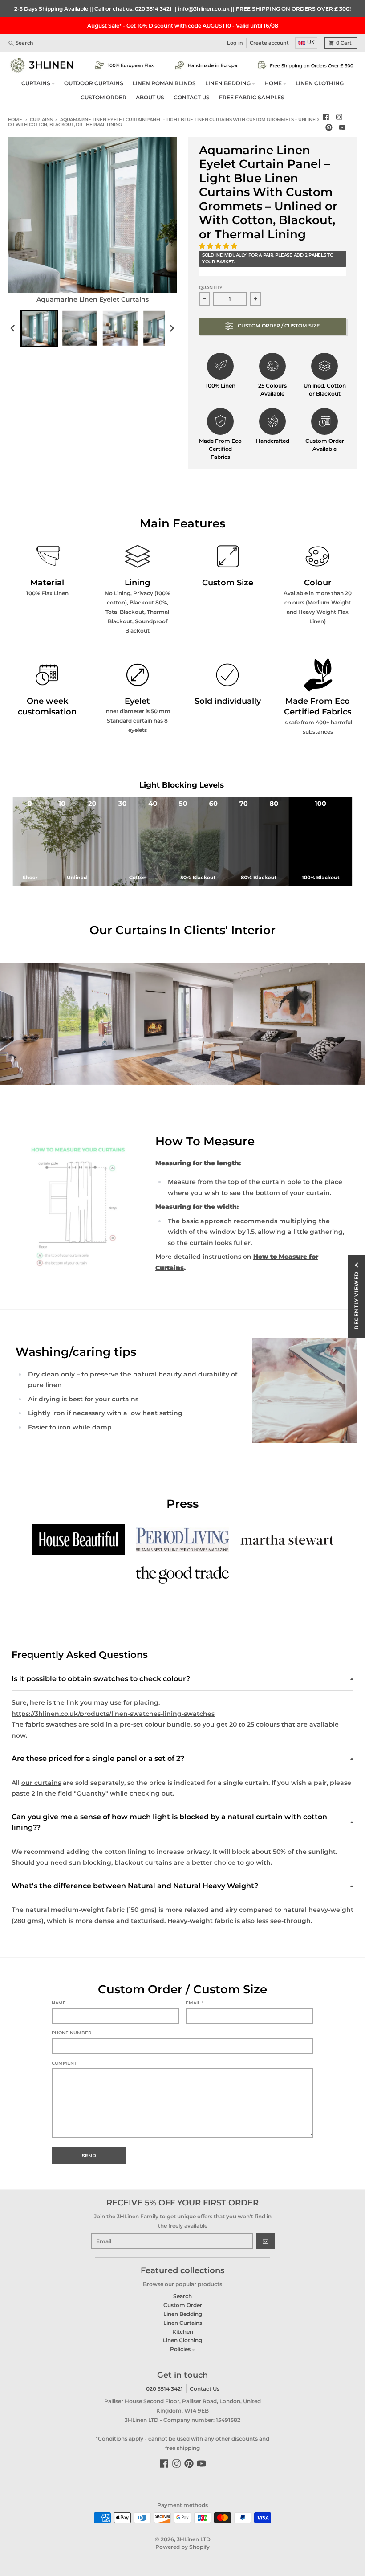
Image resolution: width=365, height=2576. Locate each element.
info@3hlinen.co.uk (204, 9)
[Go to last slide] (14, 328)
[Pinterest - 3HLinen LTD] (329, 128)
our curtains (41, 1783)
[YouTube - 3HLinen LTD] (342, 128)
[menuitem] (39, 328)
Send (89, 2156)
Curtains (41, 120)
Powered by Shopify (182, 2547)
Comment (64, 2063)
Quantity (211, 288)
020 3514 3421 (153, 9)
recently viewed (356, 1300)
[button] (219, 246)
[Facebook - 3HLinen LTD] (326, 117)
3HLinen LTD (194, 2539)
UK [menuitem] (311, 42)
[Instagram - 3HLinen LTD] (339, 117)
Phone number (71, 2033)
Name (59, 2003)
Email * (195, 2003)
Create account (269, 43)
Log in (235, 43)
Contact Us (205, 2389)
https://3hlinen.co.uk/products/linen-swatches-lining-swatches (113, 1714)
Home (15, 120)
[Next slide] (172, 328)
